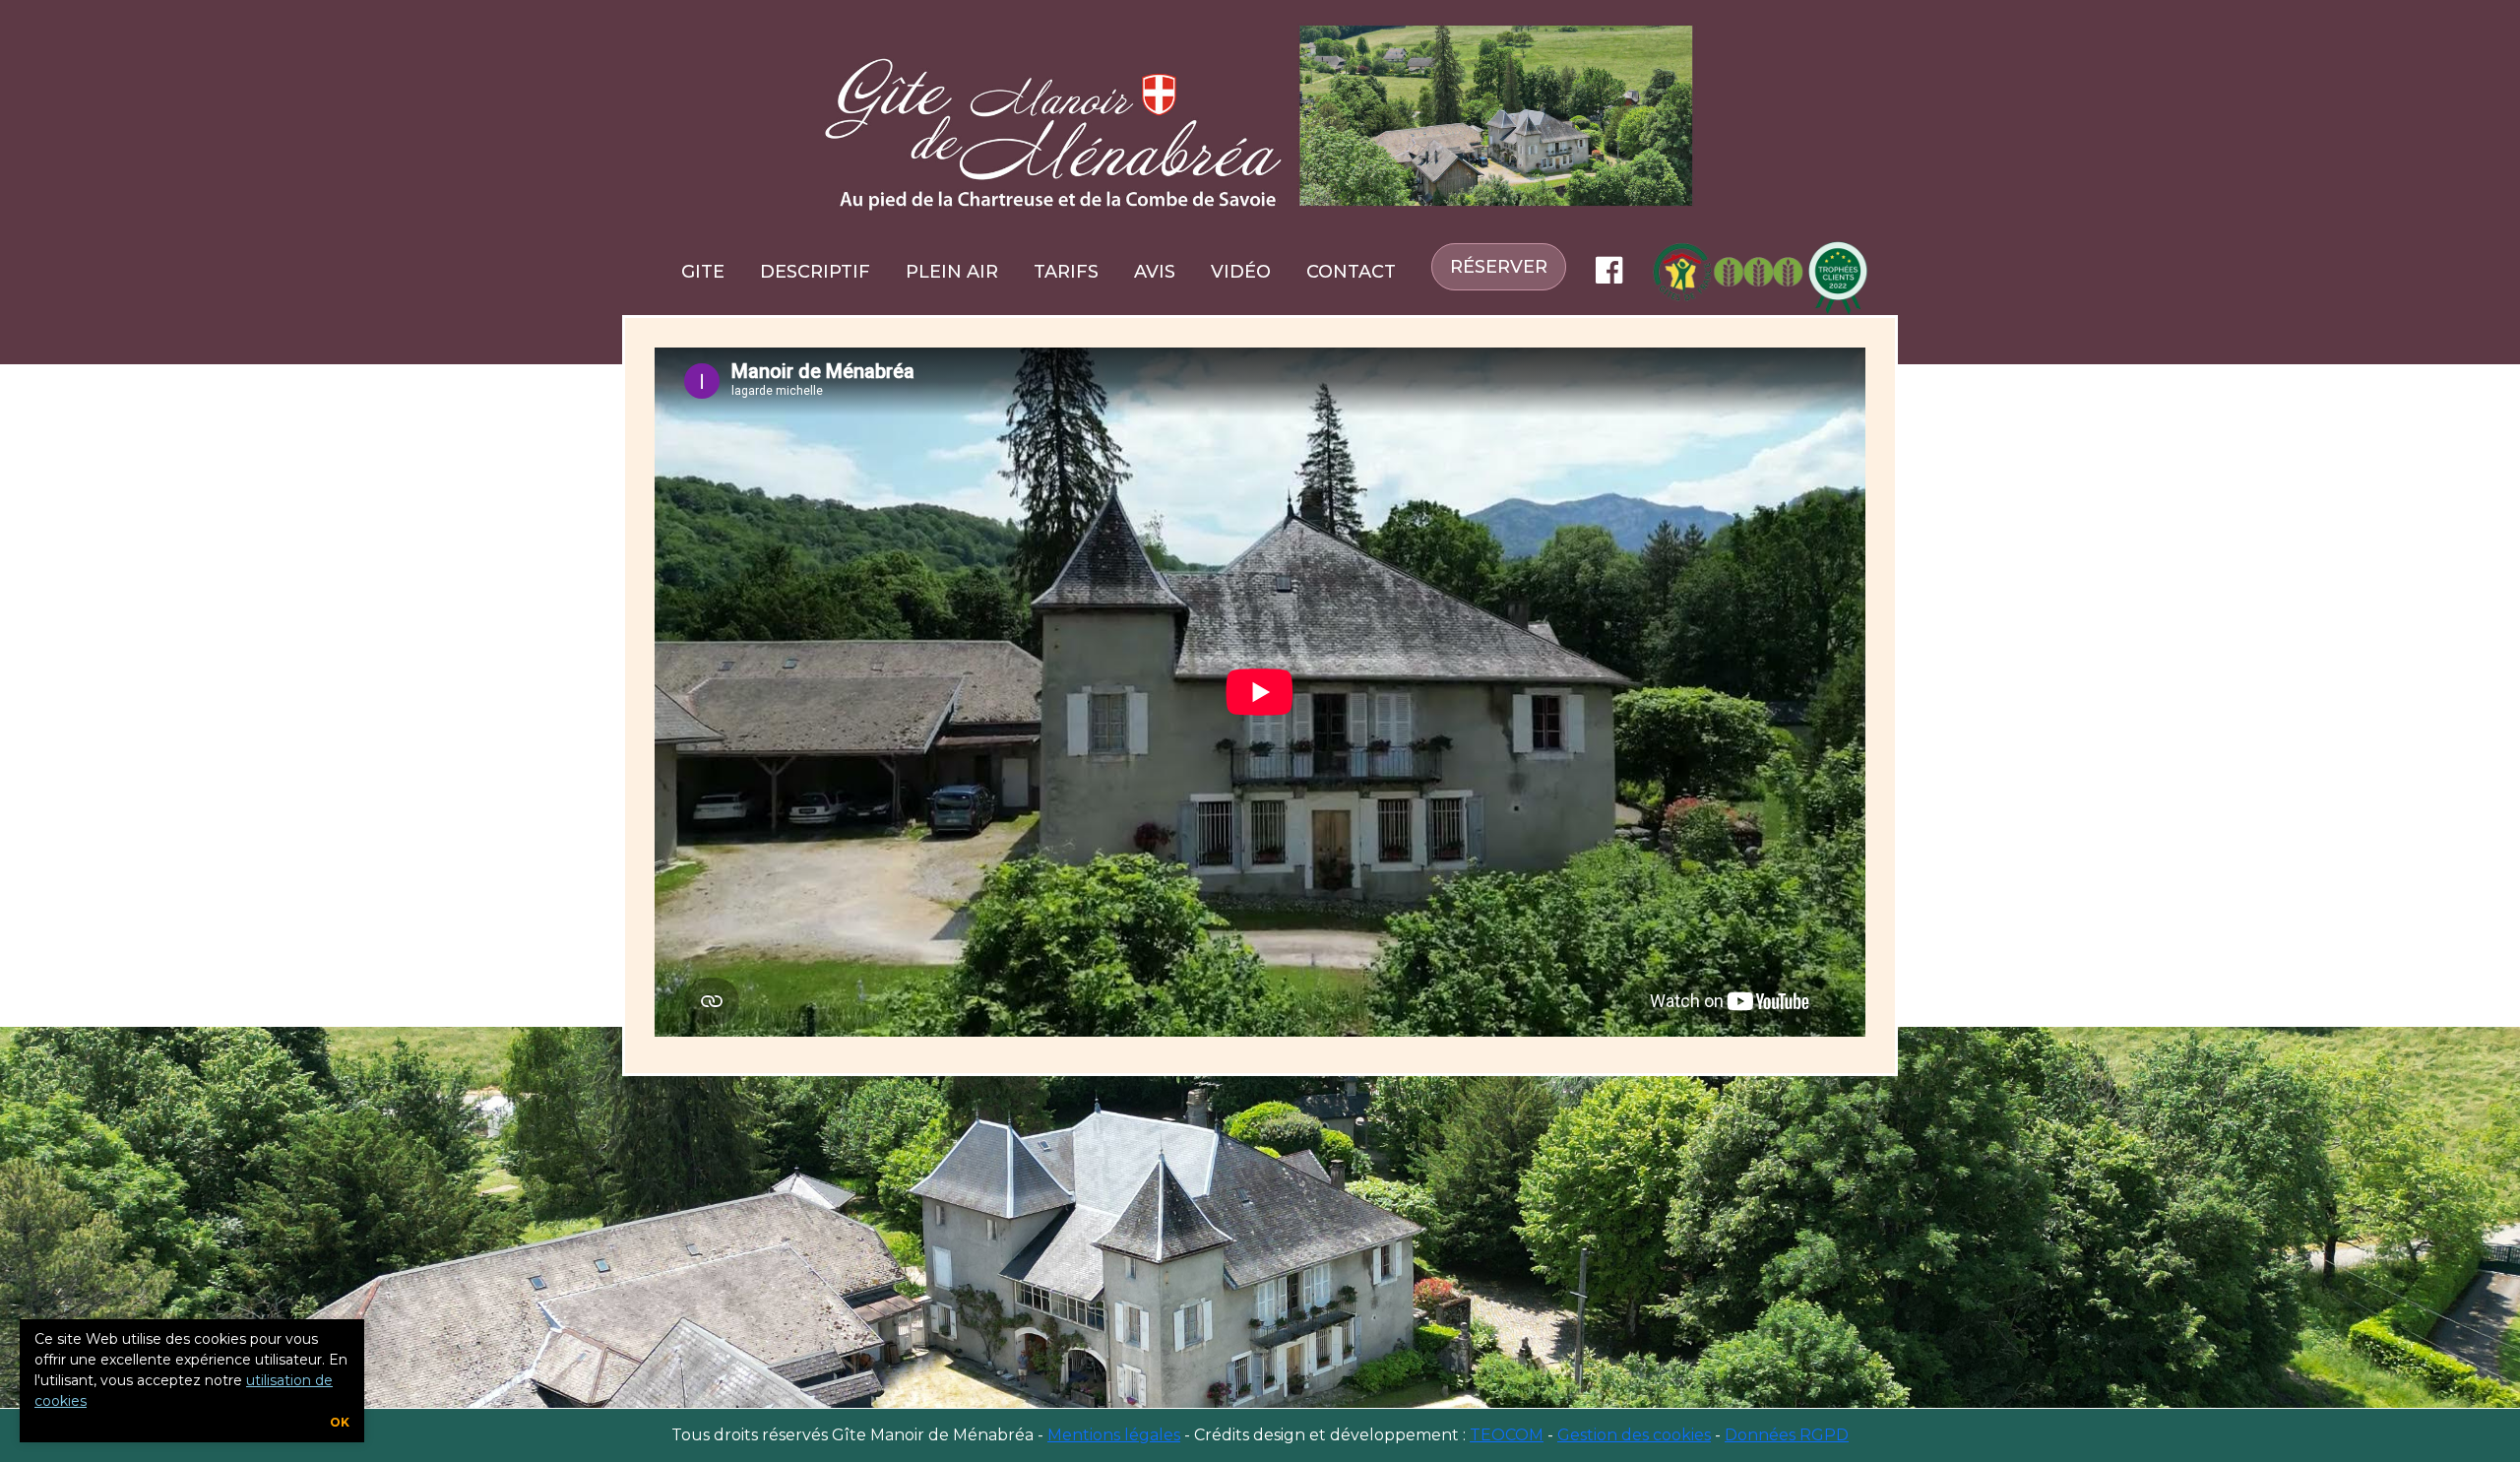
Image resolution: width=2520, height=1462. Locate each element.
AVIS (1155, 272)
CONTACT (1351, 272)
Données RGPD (1787, 1435)
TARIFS (1066, 272)
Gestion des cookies (1634, 1435)
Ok (340, 1422)
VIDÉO (1241, 272)
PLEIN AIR (952, 272)
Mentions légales (1114, 1435)
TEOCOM (1507, 1435)
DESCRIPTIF (815, 272)
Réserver (1499, 267)
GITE (703, 272)
